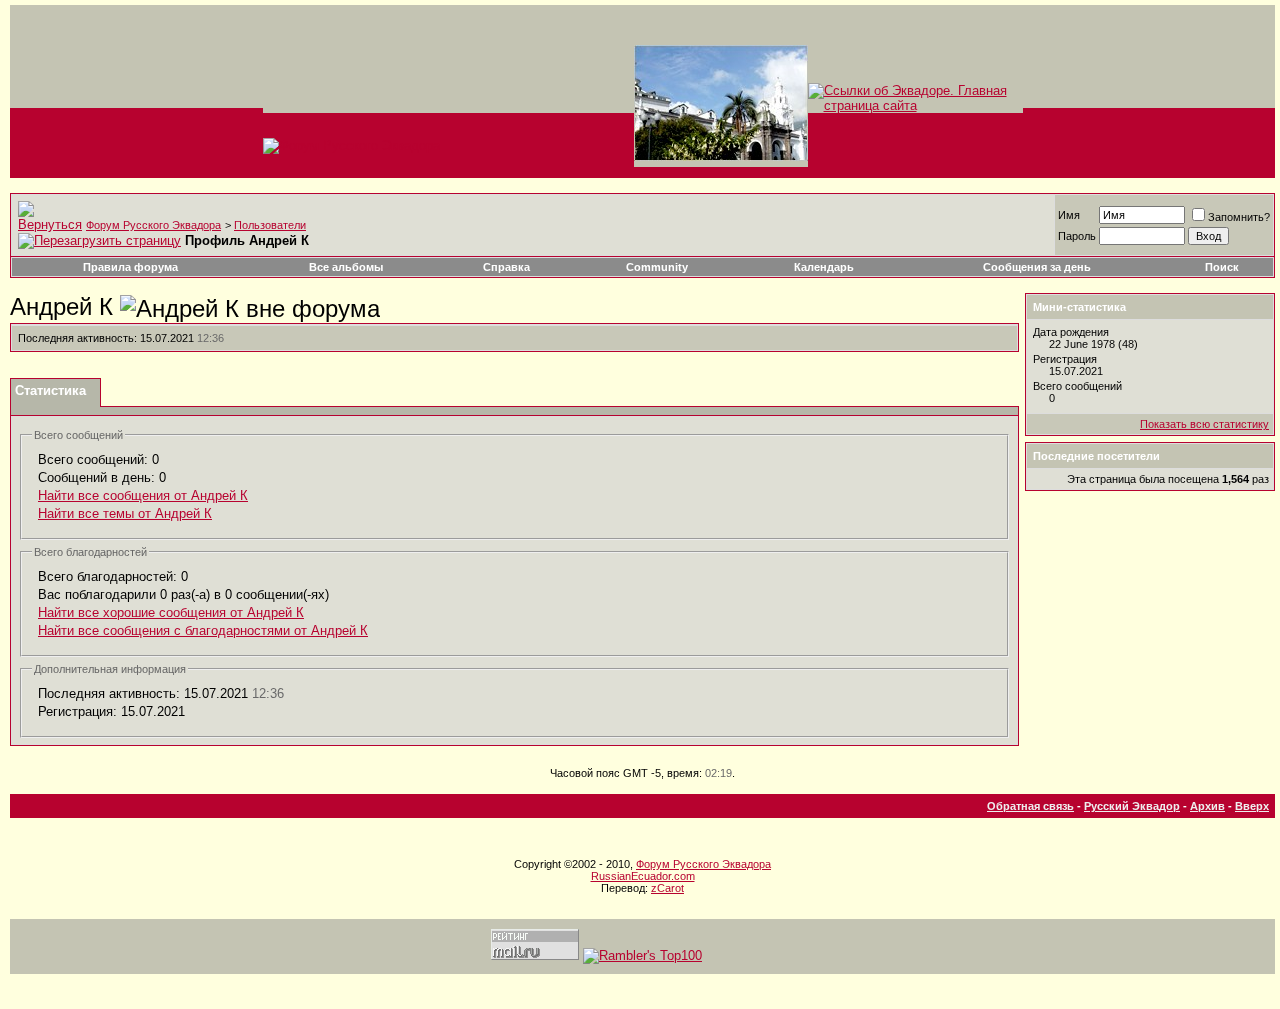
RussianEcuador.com (643, 876)
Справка (506, 267)
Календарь (824, 267)
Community (657, 267)
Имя (1069, 215)
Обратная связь (1030, 806)
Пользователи (270, 225)
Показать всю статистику (1204, 424)
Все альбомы (346, 267)
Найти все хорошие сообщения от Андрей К (171, 612)
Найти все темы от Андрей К (125, 513)
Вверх (1252, 806)
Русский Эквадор (1132, 806)
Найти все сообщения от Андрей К (143, 495)
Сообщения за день (1037, 267)
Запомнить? (1239, 217)
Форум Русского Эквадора (153, 225)
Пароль (1077, 236)
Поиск (1222, 267)
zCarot (667, 888)
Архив (1207, 806)
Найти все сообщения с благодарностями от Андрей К (203, 630)
